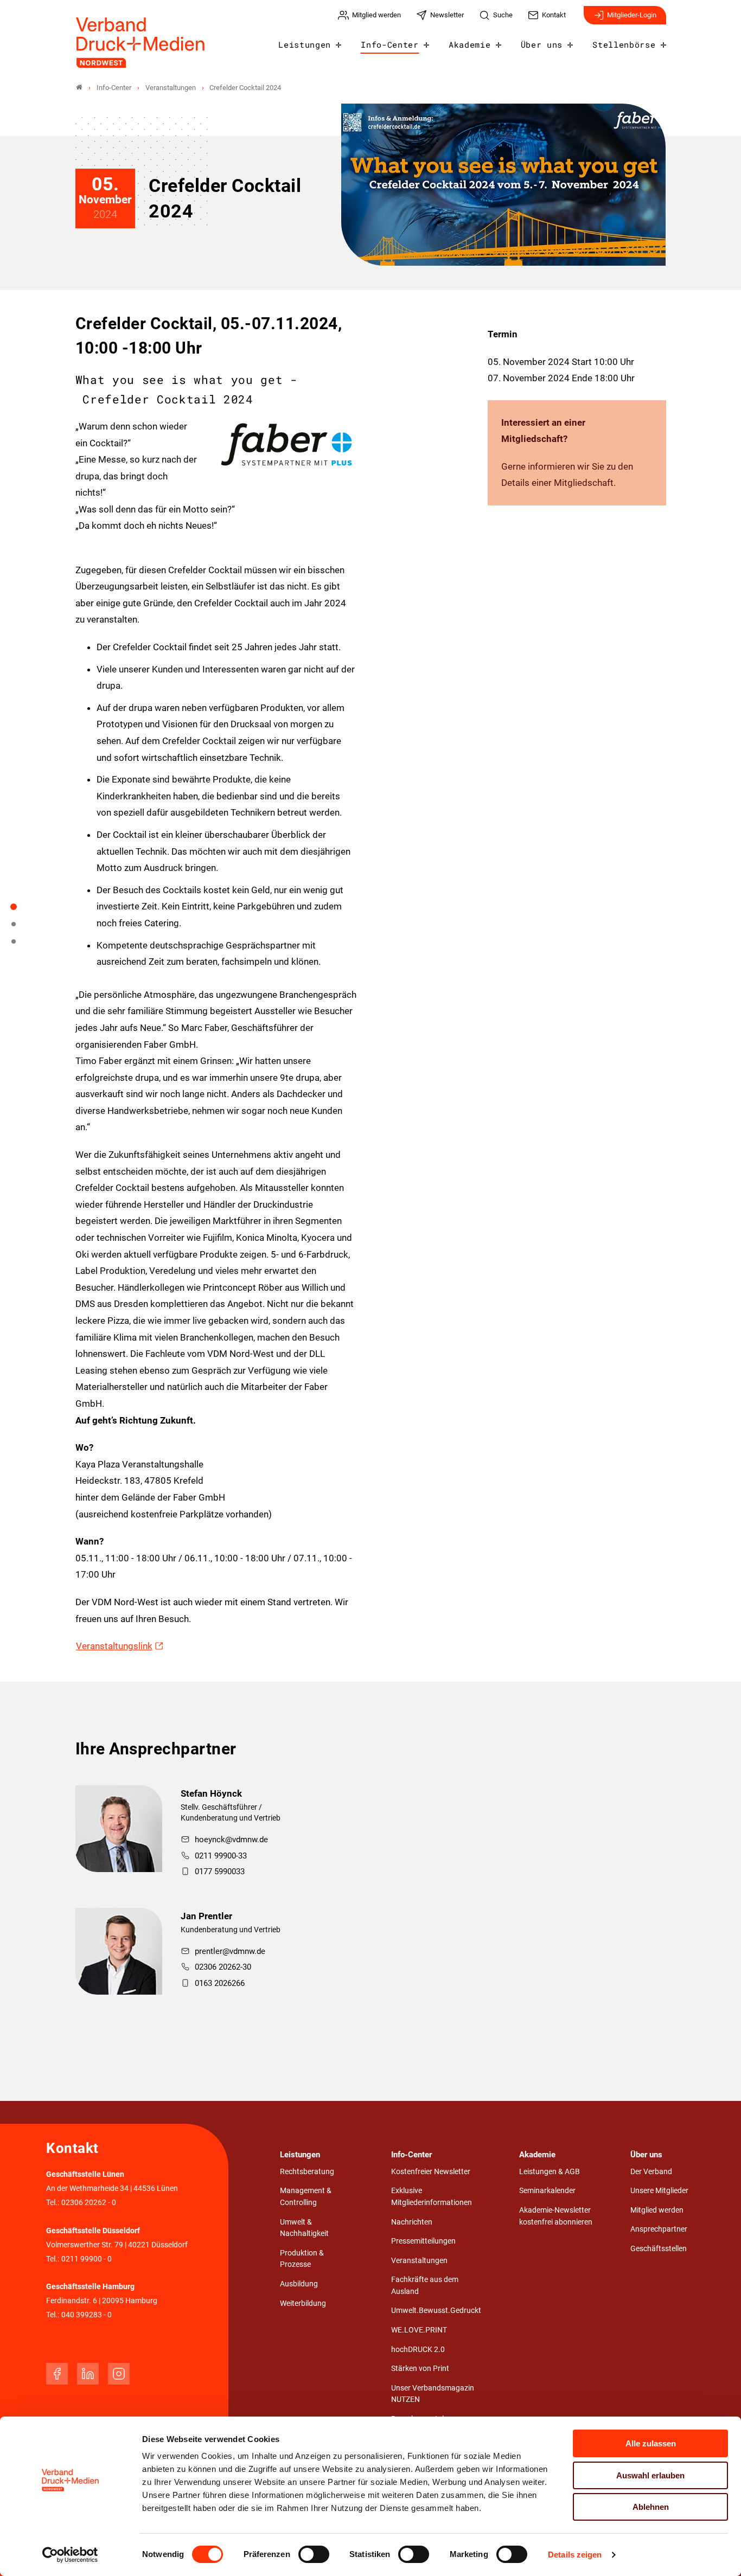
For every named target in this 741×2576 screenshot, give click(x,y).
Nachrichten (412, 2222)
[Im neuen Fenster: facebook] (57, 2374)
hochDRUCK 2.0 (418, 2350)
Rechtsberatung (307, 2172)
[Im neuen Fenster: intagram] (119, 2374)
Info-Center (389, 44)
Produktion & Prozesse (302, 2259)
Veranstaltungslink (114, 1646)
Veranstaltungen (419, 2261)
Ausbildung (299, 2284)
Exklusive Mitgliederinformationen (432, 2197)
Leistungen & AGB (550, 2172)
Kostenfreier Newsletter (431, 2172)
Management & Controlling (306, 2197)
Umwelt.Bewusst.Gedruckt (436, 2311)
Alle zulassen (651, 2443)
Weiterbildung (303, 2303)
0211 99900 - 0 (87, 2259)
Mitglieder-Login (632, 15)
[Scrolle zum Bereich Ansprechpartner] (20, 945)
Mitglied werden (657, 2210)
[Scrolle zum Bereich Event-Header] (20, 911)
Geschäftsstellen (659, 2249)
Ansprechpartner (659, 2229)
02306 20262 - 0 (89, 2203)
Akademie (469, 44)
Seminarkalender (547, 2191)
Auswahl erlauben (650, 2475)
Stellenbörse (624, 44)
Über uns (542, 44)
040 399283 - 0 (87, 2315)
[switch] (314, 2554)
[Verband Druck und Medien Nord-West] (79, 88)
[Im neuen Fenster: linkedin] (88, 2374)
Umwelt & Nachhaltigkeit (304, 2228)
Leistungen (305, 44)
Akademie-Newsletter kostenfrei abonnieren (556, 2216)
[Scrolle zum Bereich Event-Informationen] (20, 928)
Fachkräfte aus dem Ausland (425, 2286)
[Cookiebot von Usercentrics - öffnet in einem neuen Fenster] (70, 2555)
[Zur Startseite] (141, 43)
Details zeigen (575, 2555)
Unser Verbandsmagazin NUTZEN (433, 2394)
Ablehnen (651, 2507)
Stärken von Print (420, 2369)
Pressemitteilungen (423, 2241)
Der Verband (651, 2172)
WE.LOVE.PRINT (419, 2330)
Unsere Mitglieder (659, 2191)
